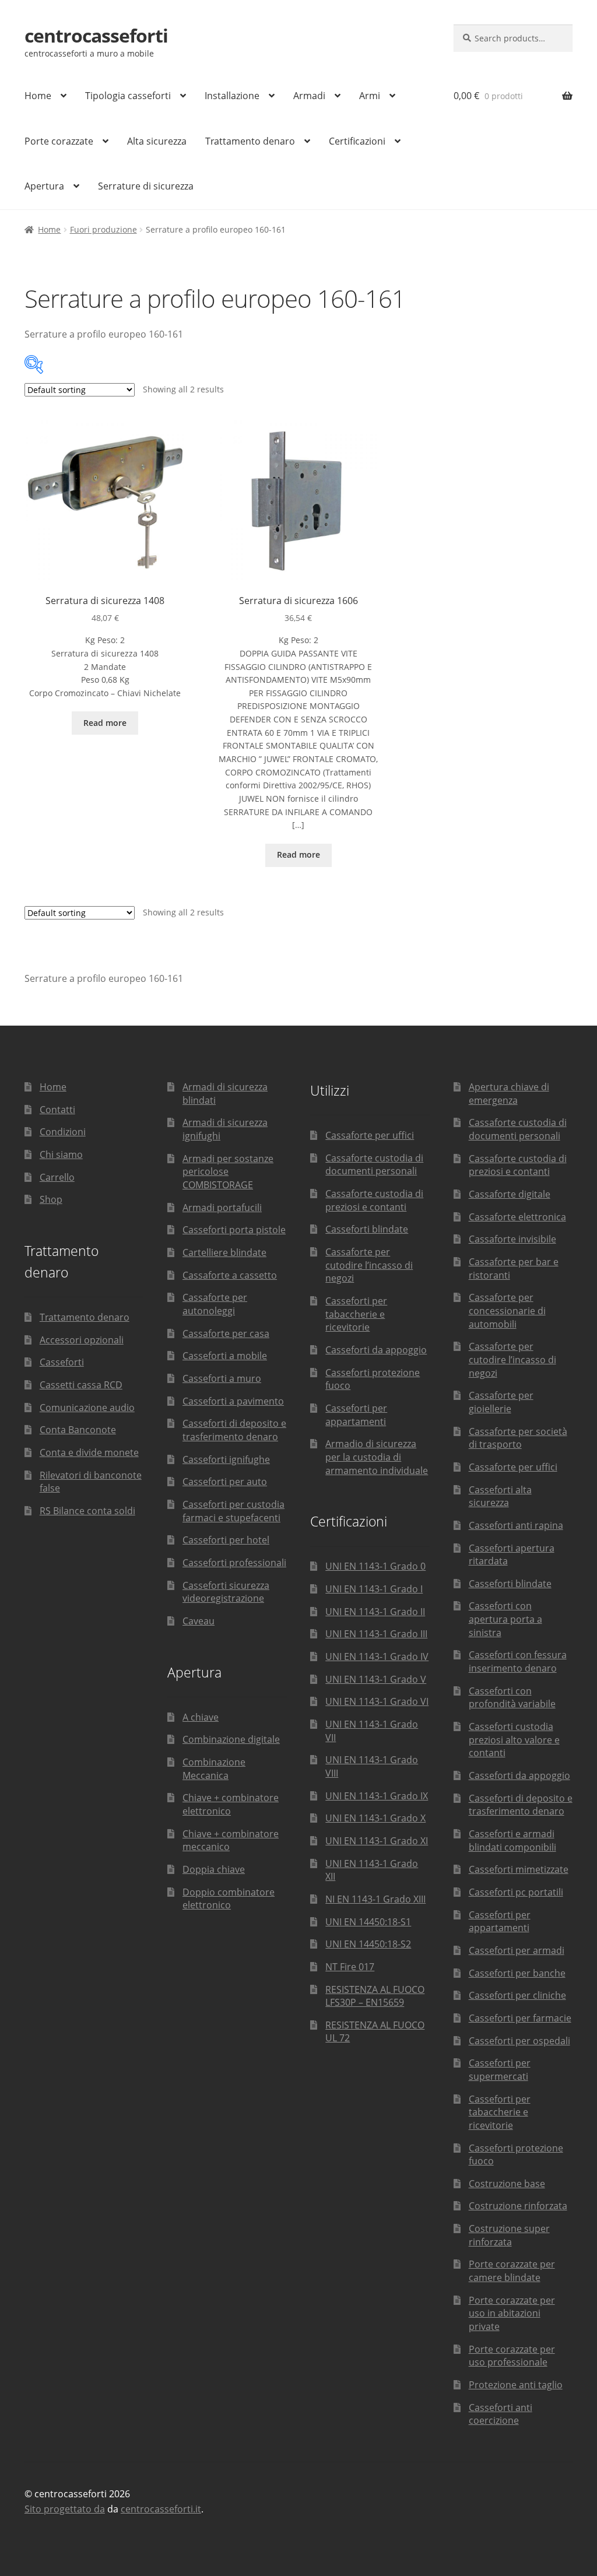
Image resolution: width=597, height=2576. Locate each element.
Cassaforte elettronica (517, 1217)
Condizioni (63, 1132)
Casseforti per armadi (517, 1950)
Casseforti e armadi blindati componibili (512, 1840)
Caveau (199, 1621)
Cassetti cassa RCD (81, 1385)
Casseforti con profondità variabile (512, 1698)
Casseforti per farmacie (520, 2018)
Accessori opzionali (82, 1340)
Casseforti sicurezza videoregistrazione (226, 1592)
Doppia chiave (214, 1869)
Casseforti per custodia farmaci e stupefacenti (233, 1511)
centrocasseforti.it (161, 2509)
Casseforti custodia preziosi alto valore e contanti (514, 1740)
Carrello (57, 1177)
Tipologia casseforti (128, 96)
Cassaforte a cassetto (230, 1275)
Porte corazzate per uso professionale (512, 2356)
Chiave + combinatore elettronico (231, 1804)
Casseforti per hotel (226, 1540)
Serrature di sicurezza (146, 186)
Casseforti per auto (225, 1482)
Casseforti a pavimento (233, 1401)
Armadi (309, 96)
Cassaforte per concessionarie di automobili (507, 1310)
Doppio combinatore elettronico (229, 1899)
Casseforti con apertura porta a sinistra (505, 1619)
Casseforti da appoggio (376, 1350)
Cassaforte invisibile (512, 1239)
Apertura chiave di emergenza (509, 1094)
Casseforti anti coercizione (501, 2414)
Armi (370, 96)
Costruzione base (507, 2184)
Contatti (57, 1110)
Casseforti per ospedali (519, 2041)
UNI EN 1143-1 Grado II (375, 1612)
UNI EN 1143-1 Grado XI (377, 1841)
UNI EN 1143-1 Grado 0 (375, 1566)
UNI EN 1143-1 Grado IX (377, 1796)
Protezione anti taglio (516, 2385)
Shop (51, 1199)
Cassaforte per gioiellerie (501, 1402)
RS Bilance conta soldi (87, 1511)
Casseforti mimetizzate (519, 1869)
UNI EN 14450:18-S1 (368, 1922)
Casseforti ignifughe (226, 1459)
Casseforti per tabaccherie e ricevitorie (356, 1314)
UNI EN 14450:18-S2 (368, 1944)
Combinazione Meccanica (214, 1769)
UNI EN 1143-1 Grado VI (377, 1701)
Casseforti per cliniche (517, 1995)
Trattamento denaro (250, 141)
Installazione (232, 96)
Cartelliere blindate (224, 1252)
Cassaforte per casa (226, 1333)
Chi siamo (61, 1154)
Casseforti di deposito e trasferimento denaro (234, 1430)
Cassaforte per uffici (370, 1135)
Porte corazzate (59, 141)
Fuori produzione (103, 229)
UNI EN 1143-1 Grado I (374, 1589)
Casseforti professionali (234, 1563)
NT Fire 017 (350, 1967)
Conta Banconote (78, 1430)
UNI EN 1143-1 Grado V (376, 1679)
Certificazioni (357, 141)
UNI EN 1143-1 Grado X (375, 1818)
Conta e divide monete (89, 1452)
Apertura (44, 186)
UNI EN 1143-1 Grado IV (377, 1656)
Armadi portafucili (222, 1208)
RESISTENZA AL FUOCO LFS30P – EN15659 (375, 1996)
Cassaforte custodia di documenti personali (374, 1165)
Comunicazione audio (87, 1408)
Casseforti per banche (517, 1973)
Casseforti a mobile (225, 1356)
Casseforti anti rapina (516, 1525)
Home (38, 96)
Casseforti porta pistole (234, 1230)
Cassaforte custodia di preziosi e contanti (374, 1200)
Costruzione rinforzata (518, 2206)
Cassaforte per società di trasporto (518, 1438)
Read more (105, 723)
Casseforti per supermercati (500, 2070)
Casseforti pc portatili (516, 1892)
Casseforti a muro (222, 1378)
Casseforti (62, 1362)
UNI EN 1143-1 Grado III (376, 1634)
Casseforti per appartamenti (356, 1415)
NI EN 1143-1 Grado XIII (375, 1899)
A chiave (201, 1717)
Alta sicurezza (157, 141)
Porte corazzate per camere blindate (512, 2271)
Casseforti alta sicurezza (500, 1496)
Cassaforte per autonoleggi (215, 1304)
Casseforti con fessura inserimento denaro (518, 1661)
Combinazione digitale (231, 1739)
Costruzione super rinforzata (509, 2235)
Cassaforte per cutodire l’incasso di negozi (369, 1265)
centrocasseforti (96, 35)
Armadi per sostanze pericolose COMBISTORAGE (228, 1172)
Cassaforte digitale (510, 1194)
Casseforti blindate (367, 1229)
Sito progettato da (65, 2509)
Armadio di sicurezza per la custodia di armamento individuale (377, 1457)
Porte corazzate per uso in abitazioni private (512, 2313)
